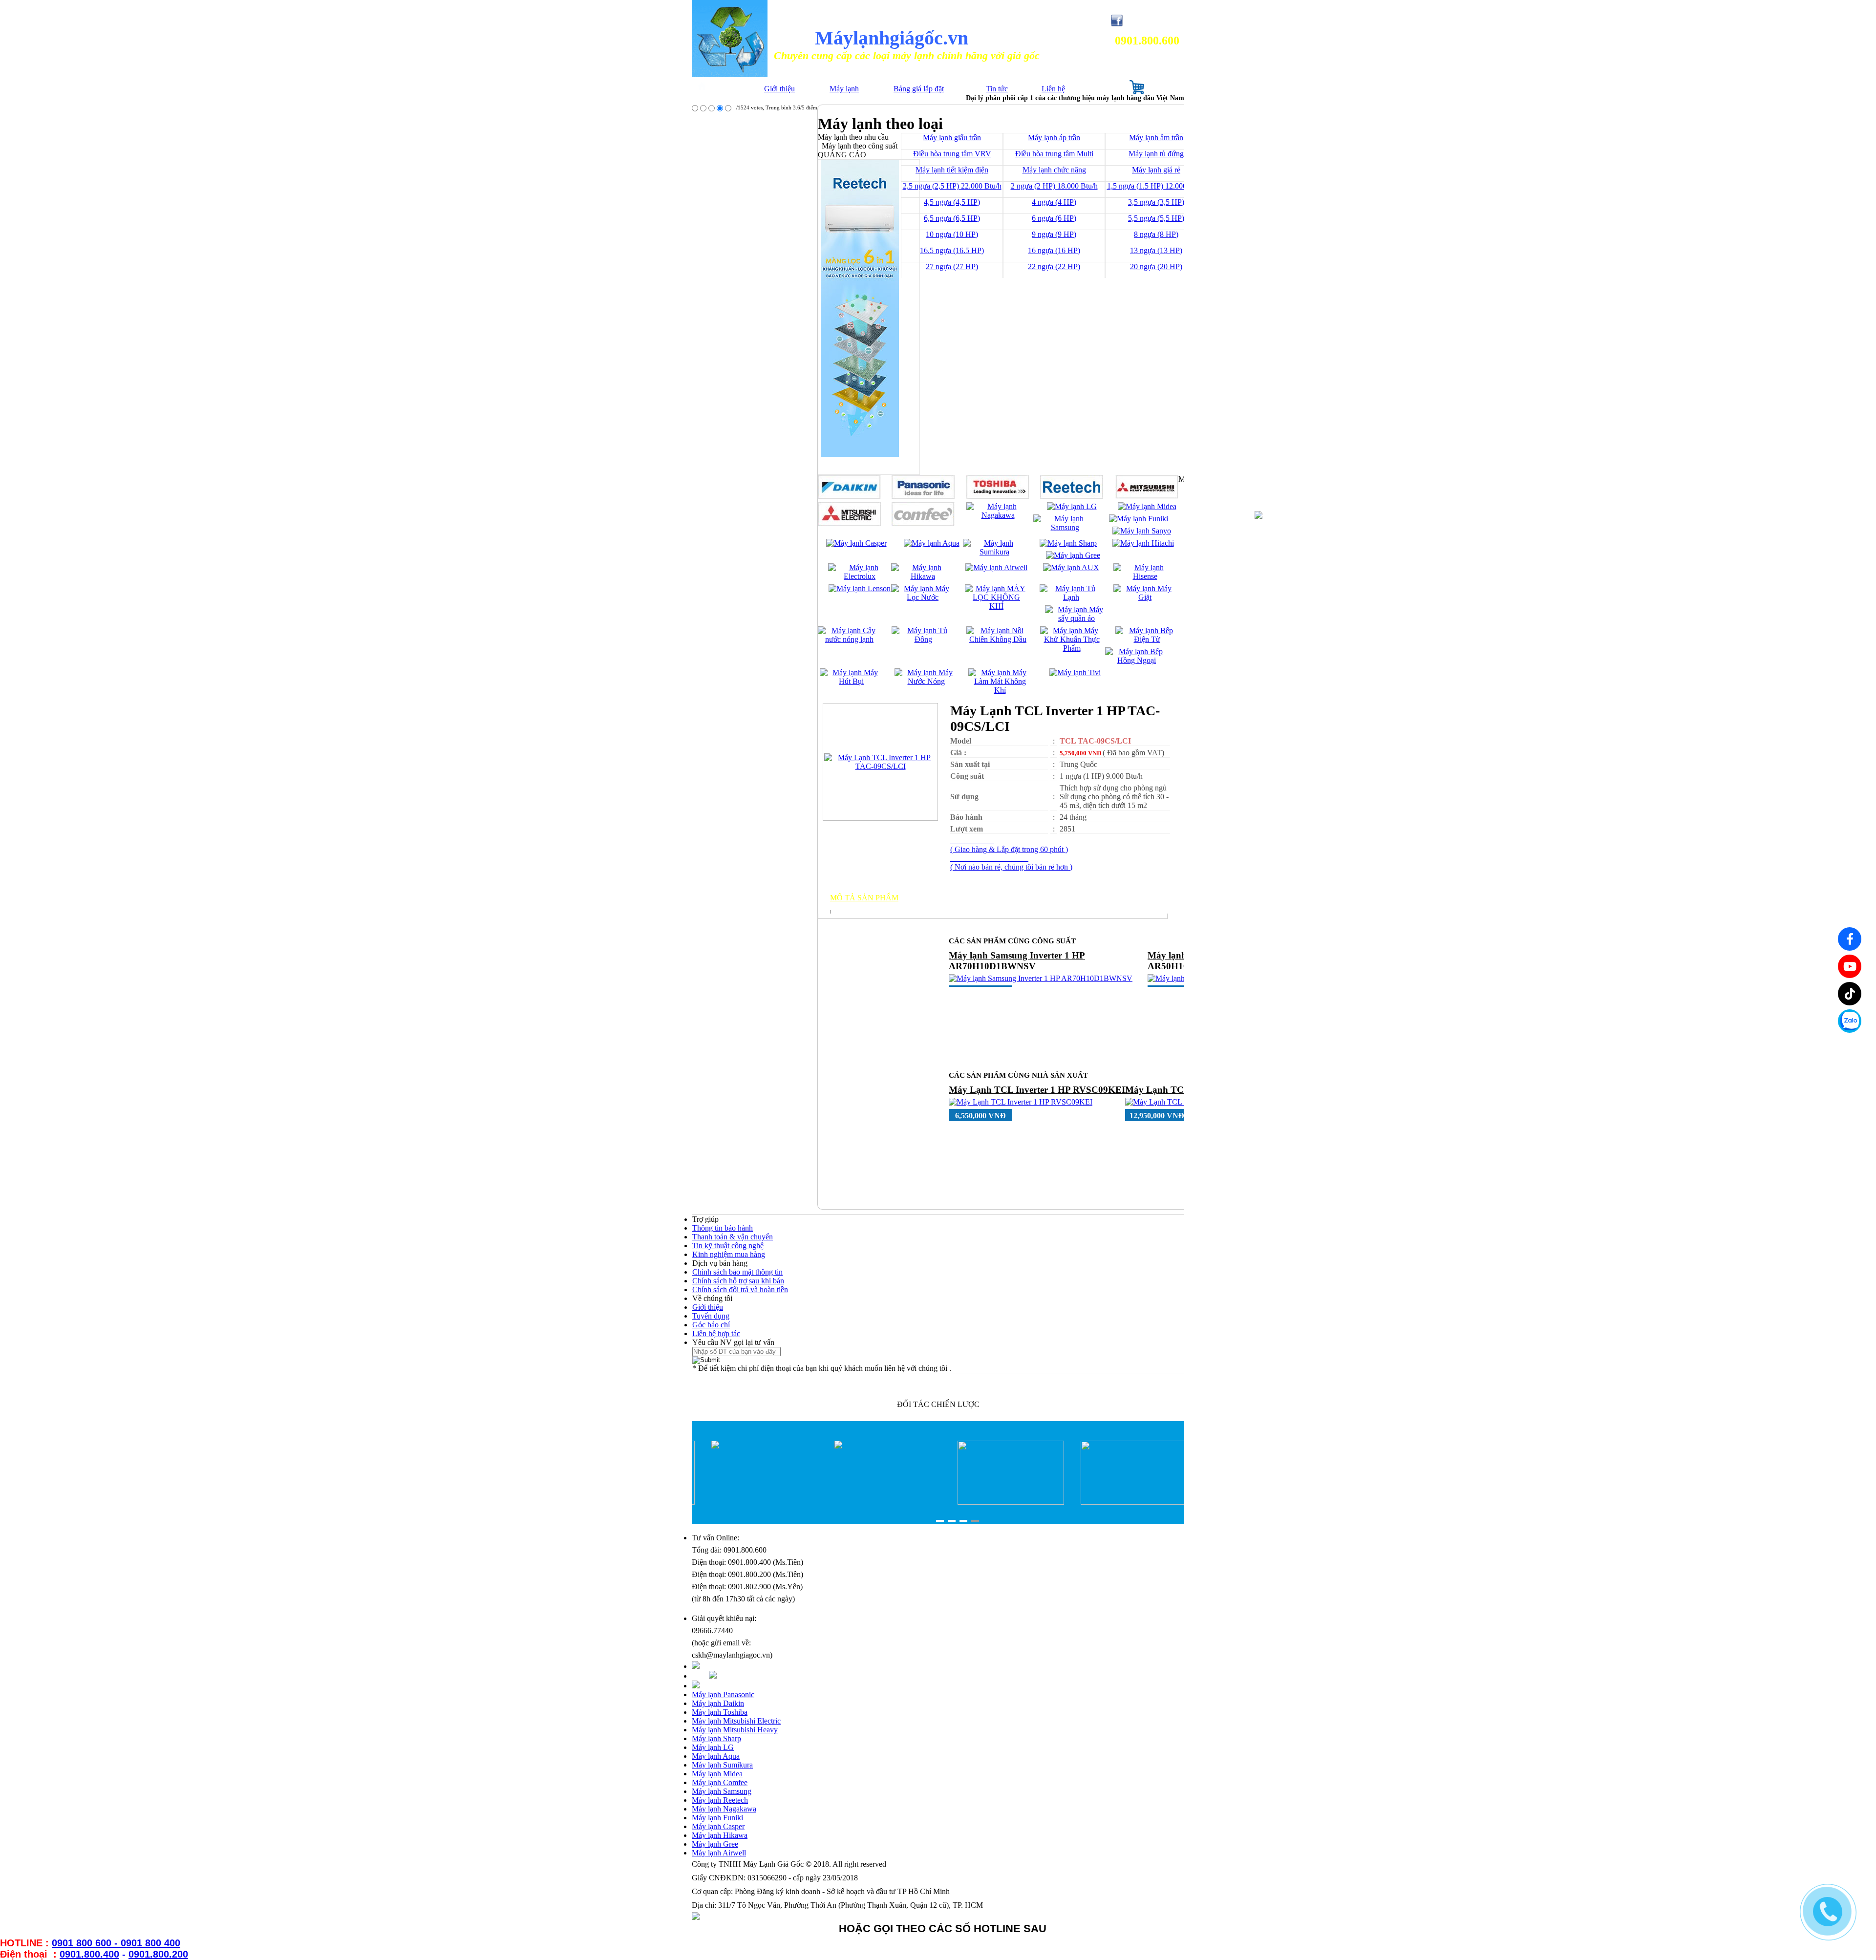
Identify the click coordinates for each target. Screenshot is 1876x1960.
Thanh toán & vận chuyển (733, 1237)
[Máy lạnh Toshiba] (998, 496)
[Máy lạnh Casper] (856, 543)
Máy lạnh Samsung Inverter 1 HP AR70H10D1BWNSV (1017, 961)
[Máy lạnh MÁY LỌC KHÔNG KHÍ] (996, 606)
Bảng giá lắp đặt (919, 89)
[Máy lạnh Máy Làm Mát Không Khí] (1000, 690)
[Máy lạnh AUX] (1071, 567)
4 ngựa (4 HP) (1054, 202)
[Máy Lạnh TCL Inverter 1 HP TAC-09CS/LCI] (880, 766)
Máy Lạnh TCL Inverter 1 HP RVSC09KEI (1037, 1090)
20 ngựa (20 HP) (1156, 266)
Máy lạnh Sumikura (722, 1765)
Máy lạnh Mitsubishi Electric (736, 1721)
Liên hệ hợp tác (716, 1333)
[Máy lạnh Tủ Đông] (923, 639)
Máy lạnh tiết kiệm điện (952, 170)
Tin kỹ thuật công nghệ (728, 1246)
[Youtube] (1850, 966)
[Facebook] (1850, 939)
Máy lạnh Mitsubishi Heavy (735, 1730)
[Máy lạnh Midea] (1147, 506)
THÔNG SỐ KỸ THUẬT (873, 906)
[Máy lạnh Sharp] (1068, 543)
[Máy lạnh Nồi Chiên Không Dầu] (998, 639)
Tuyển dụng (711, 1316)
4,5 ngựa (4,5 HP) (952, 202)
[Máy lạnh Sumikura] (994, 552)
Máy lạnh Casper (718, 1826)
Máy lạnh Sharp (716, 1738)
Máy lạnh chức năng (1054, 170)
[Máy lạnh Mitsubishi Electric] (849, 523)
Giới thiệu (779, 89)
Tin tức (997, 89)
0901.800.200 (158, 1954)
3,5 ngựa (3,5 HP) (1156, 202)
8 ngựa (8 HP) (1156, 234)
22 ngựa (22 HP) (1054, 266)
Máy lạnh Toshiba (720, 1712)
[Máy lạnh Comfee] (923, 523)
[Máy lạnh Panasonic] (923, 496)
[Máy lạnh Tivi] (1075, 672)
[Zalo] (1850, 1021)
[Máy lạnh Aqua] (932, 543)
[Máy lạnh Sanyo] (1142, 531)
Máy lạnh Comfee (720, 1782)
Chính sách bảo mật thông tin (737, 1272)
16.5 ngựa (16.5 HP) (952, 250)
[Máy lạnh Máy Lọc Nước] (923, 597)
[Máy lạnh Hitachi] (1143, 543)
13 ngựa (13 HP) (1156, 250)
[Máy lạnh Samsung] (1065, 527)
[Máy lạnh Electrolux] (860, 576)
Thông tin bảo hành (723, 1228)
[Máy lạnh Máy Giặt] (1145, 597)
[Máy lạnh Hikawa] (923, 576)
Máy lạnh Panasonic (723, 1694)
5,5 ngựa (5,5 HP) (1156, 218)
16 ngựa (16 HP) (1054, 250)
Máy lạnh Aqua (716, 1756)
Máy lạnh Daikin (718, 1703)
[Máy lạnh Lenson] (860, 588)
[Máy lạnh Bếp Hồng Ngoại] (1137, 660)
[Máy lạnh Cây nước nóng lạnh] (849, 639)
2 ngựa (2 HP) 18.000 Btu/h (1054, 186)
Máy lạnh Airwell (719, 1853)
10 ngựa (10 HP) (952, 234)
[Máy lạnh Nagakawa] (998, 515)
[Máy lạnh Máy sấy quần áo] (1077, 618)
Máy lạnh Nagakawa (724, 1809)
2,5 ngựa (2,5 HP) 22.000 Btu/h (952, 186)
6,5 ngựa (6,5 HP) (952, 218)
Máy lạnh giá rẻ (1156, 170)
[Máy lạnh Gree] (1073, 555)
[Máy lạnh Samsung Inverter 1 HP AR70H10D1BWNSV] (1041, 978)
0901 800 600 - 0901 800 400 (116, 1943)
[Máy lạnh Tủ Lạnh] (1071, 597)
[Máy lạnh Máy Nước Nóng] (926, 681)
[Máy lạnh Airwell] (996, 567)
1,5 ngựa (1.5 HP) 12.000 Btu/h (1156, 186)
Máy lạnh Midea (717, 1774)
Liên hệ (1053, 89)
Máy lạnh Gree (715, 1844)
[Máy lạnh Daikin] (849, 496)
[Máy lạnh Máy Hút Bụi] (851, 681)
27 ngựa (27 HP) (952, 266)
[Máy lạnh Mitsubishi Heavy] (1147, 496)
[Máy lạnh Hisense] (1145, 576)
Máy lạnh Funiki (717, 1818)
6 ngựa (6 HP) (1054, 218)
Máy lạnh (844, 89)
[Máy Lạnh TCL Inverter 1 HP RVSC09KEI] (1021, 1102)
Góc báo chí (711, 1325)
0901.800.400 (89, 1954)
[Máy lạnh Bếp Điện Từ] (1147, 639)
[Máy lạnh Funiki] (1139, 519)
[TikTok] (1850, 994)
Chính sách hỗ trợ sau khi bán (738, 1281)
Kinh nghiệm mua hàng (729, 1254)
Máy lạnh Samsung (722, 1791)
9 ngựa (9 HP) (1054, 234)
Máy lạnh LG (713, 1747)
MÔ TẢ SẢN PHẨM (864, 898)
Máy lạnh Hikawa (720, 1835)
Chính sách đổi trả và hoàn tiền (740, 1289)
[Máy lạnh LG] (1072, 506)
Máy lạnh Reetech (720, 1800)
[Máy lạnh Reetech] (1072, 496)
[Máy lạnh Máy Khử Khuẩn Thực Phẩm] (1072, 648)
